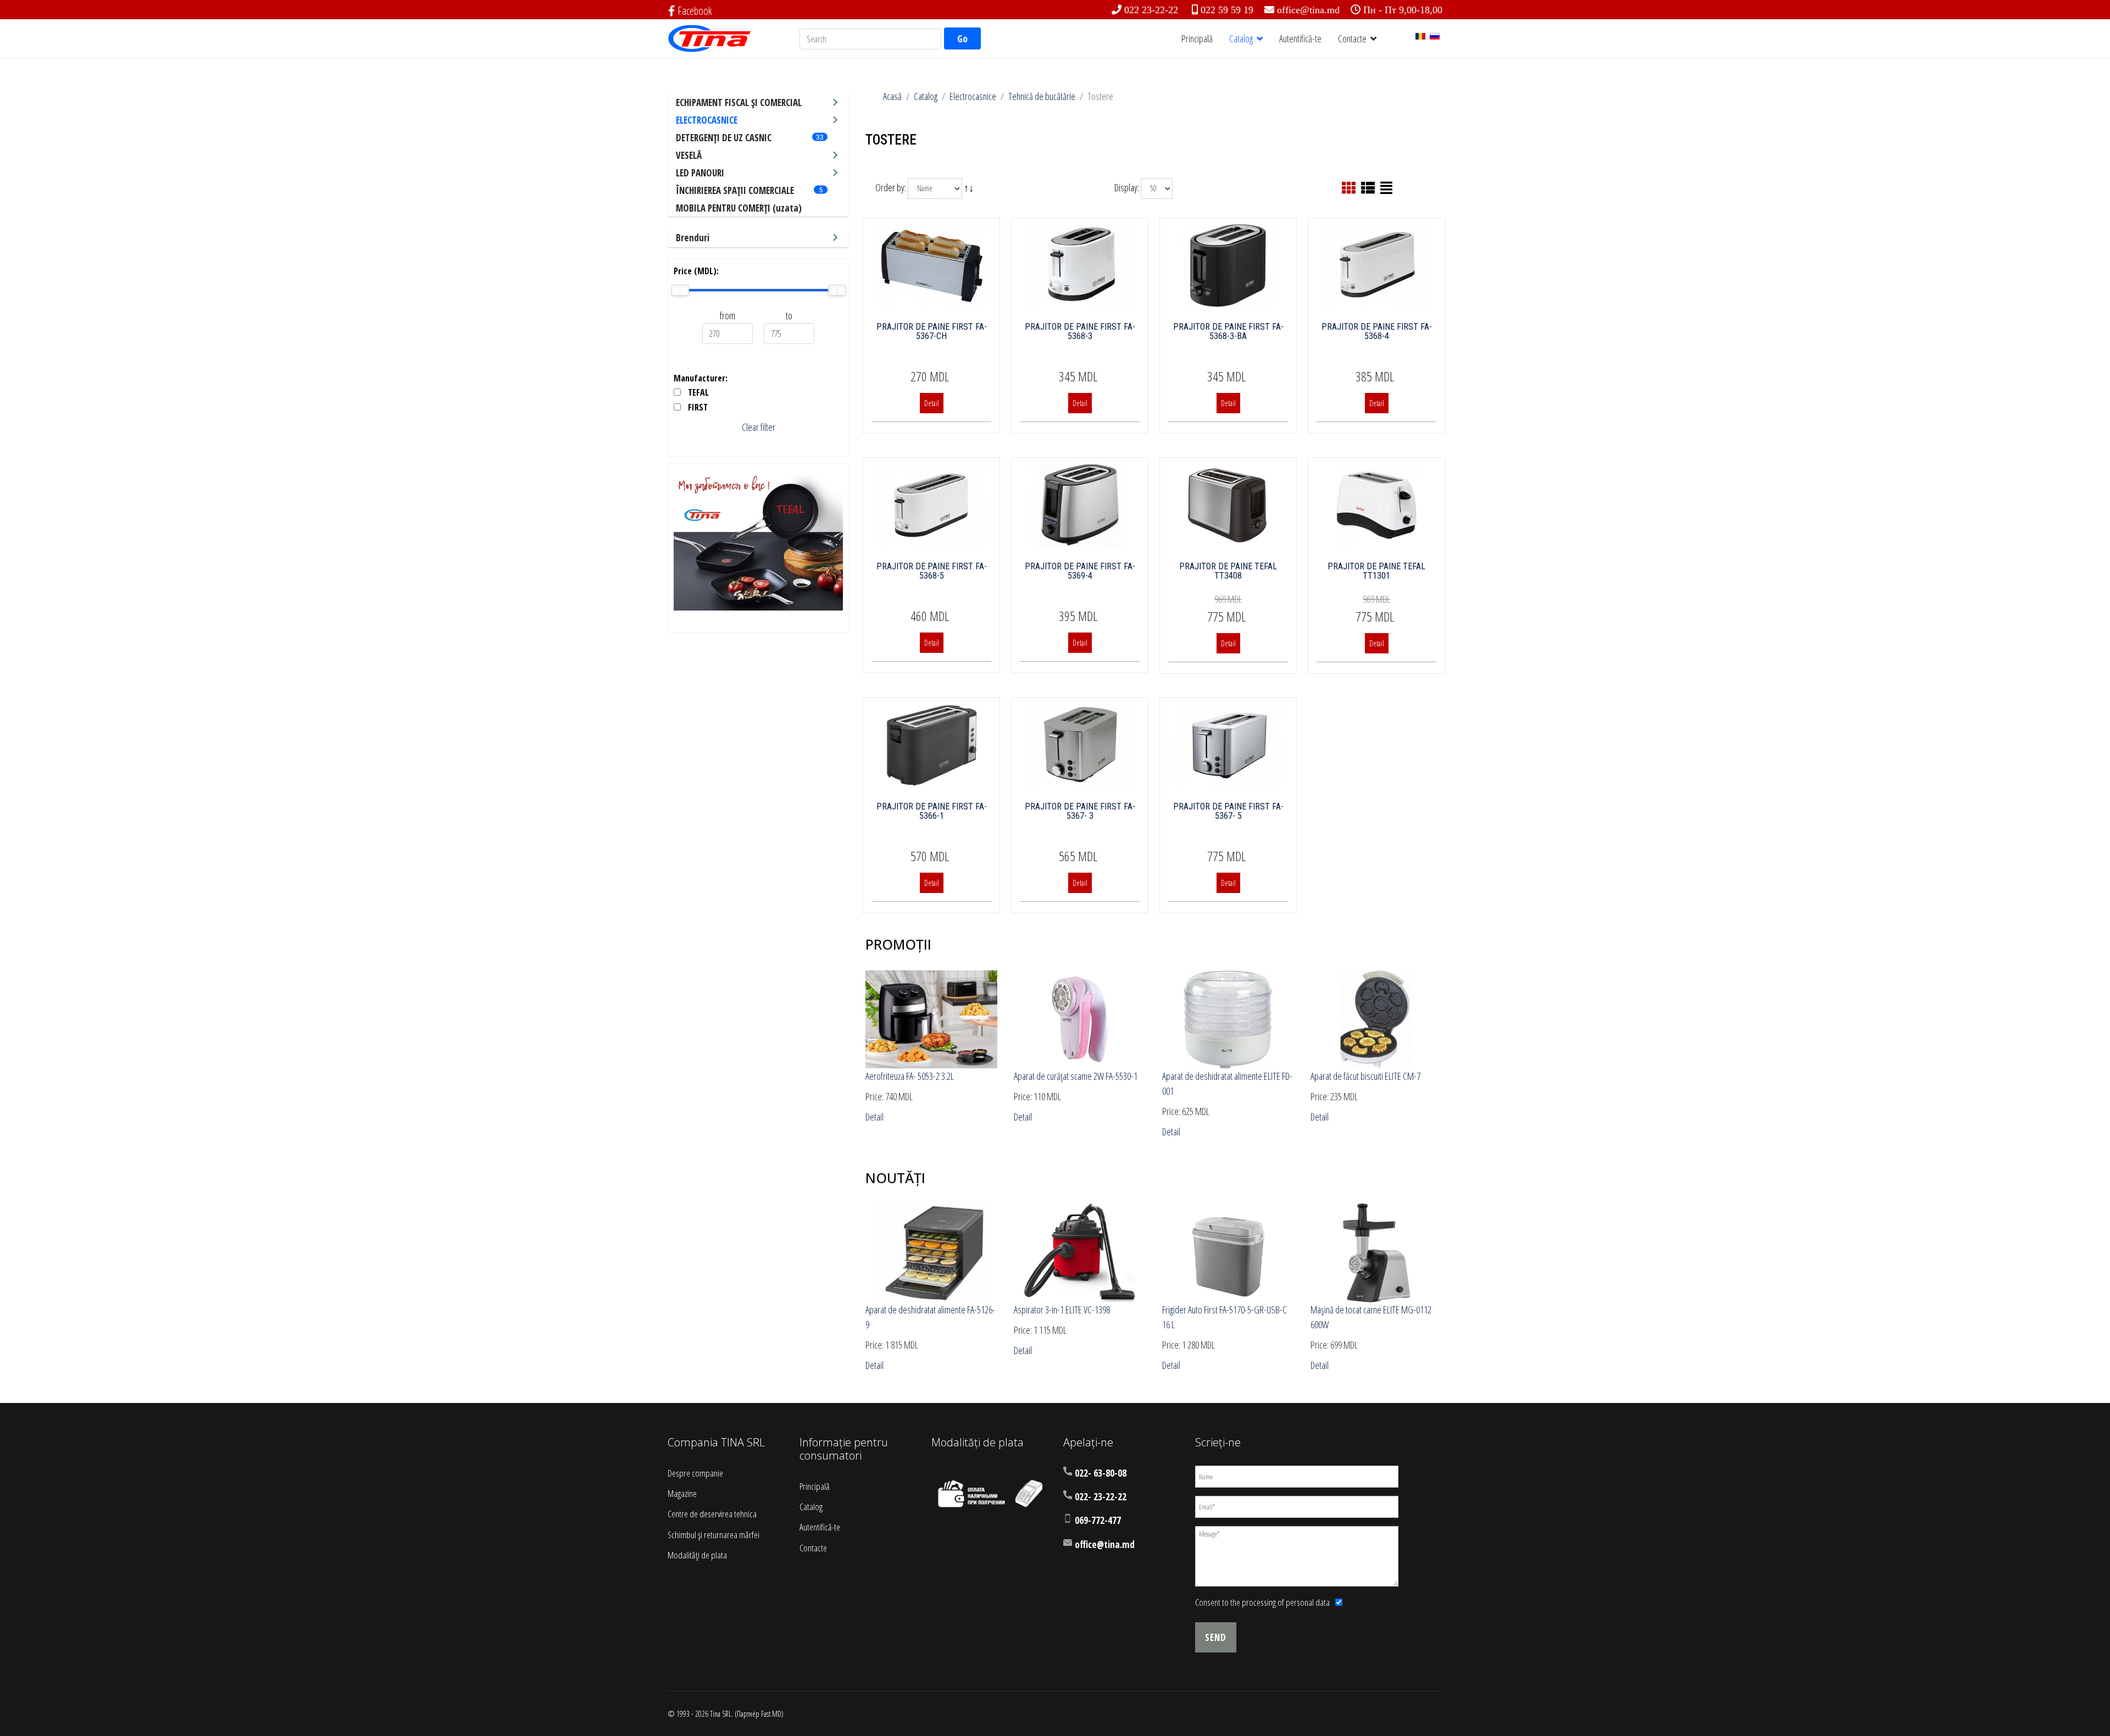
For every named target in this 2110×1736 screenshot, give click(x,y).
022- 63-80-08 (1101, 1473)
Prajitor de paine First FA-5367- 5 (1228, 811)
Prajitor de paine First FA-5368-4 (1377, 332)
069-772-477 (1098, 1520)
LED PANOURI (700, 173)
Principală (1197, 38)
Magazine (682, 1493)
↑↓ (970, 187)
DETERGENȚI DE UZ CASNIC (724, 138)
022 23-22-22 (1151, 10)
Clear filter (759, 427)
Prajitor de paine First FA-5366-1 (932, 811)
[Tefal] (758, 540)
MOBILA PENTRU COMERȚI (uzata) (739, 208)
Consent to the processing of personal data (1262, 1602)
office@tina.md (1308, 10)
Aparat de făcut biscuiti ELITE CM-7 (1365, 1076)
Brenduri (693, 238)
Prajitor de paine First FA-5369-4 (1080, 571)
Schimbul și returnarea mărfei (713, 1535)
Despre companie (695, 1473)
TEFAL (698, 392)
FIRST (698, 407)
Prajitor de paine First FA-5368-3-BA (1228, 332)
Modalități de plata (697, 1555)
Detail (932, 403)
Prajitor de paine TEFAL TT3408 (1228, 571)
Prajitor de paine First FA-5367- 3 (1080, 811)
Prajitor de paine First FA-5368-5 (932, 571)
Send (1216, 1637)
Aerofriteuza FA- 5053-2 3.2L (910, 1076)
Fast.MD (771, 1714)
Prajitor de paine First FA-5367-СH (932, 332)
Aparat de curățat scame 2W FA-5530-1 (1076, 1076)
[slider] (680, 290)
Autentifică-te (1300, 38)
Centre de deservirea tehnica (712, 1514)
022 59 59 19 (1227, 10)
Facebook (695, 11)
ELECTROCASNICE (707, 120)
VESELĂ (689, 155)
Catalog (1241, 38)
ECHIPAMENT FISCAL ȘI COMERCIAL (739, 102)
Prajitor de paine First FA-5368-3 (1080, 332)
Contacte (1352, 38)
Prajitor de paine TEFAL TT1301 (1376, 571)
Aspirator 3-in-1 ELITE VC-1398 (1062, 1310)
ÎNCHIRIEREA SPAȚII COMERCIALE (735, 190)
